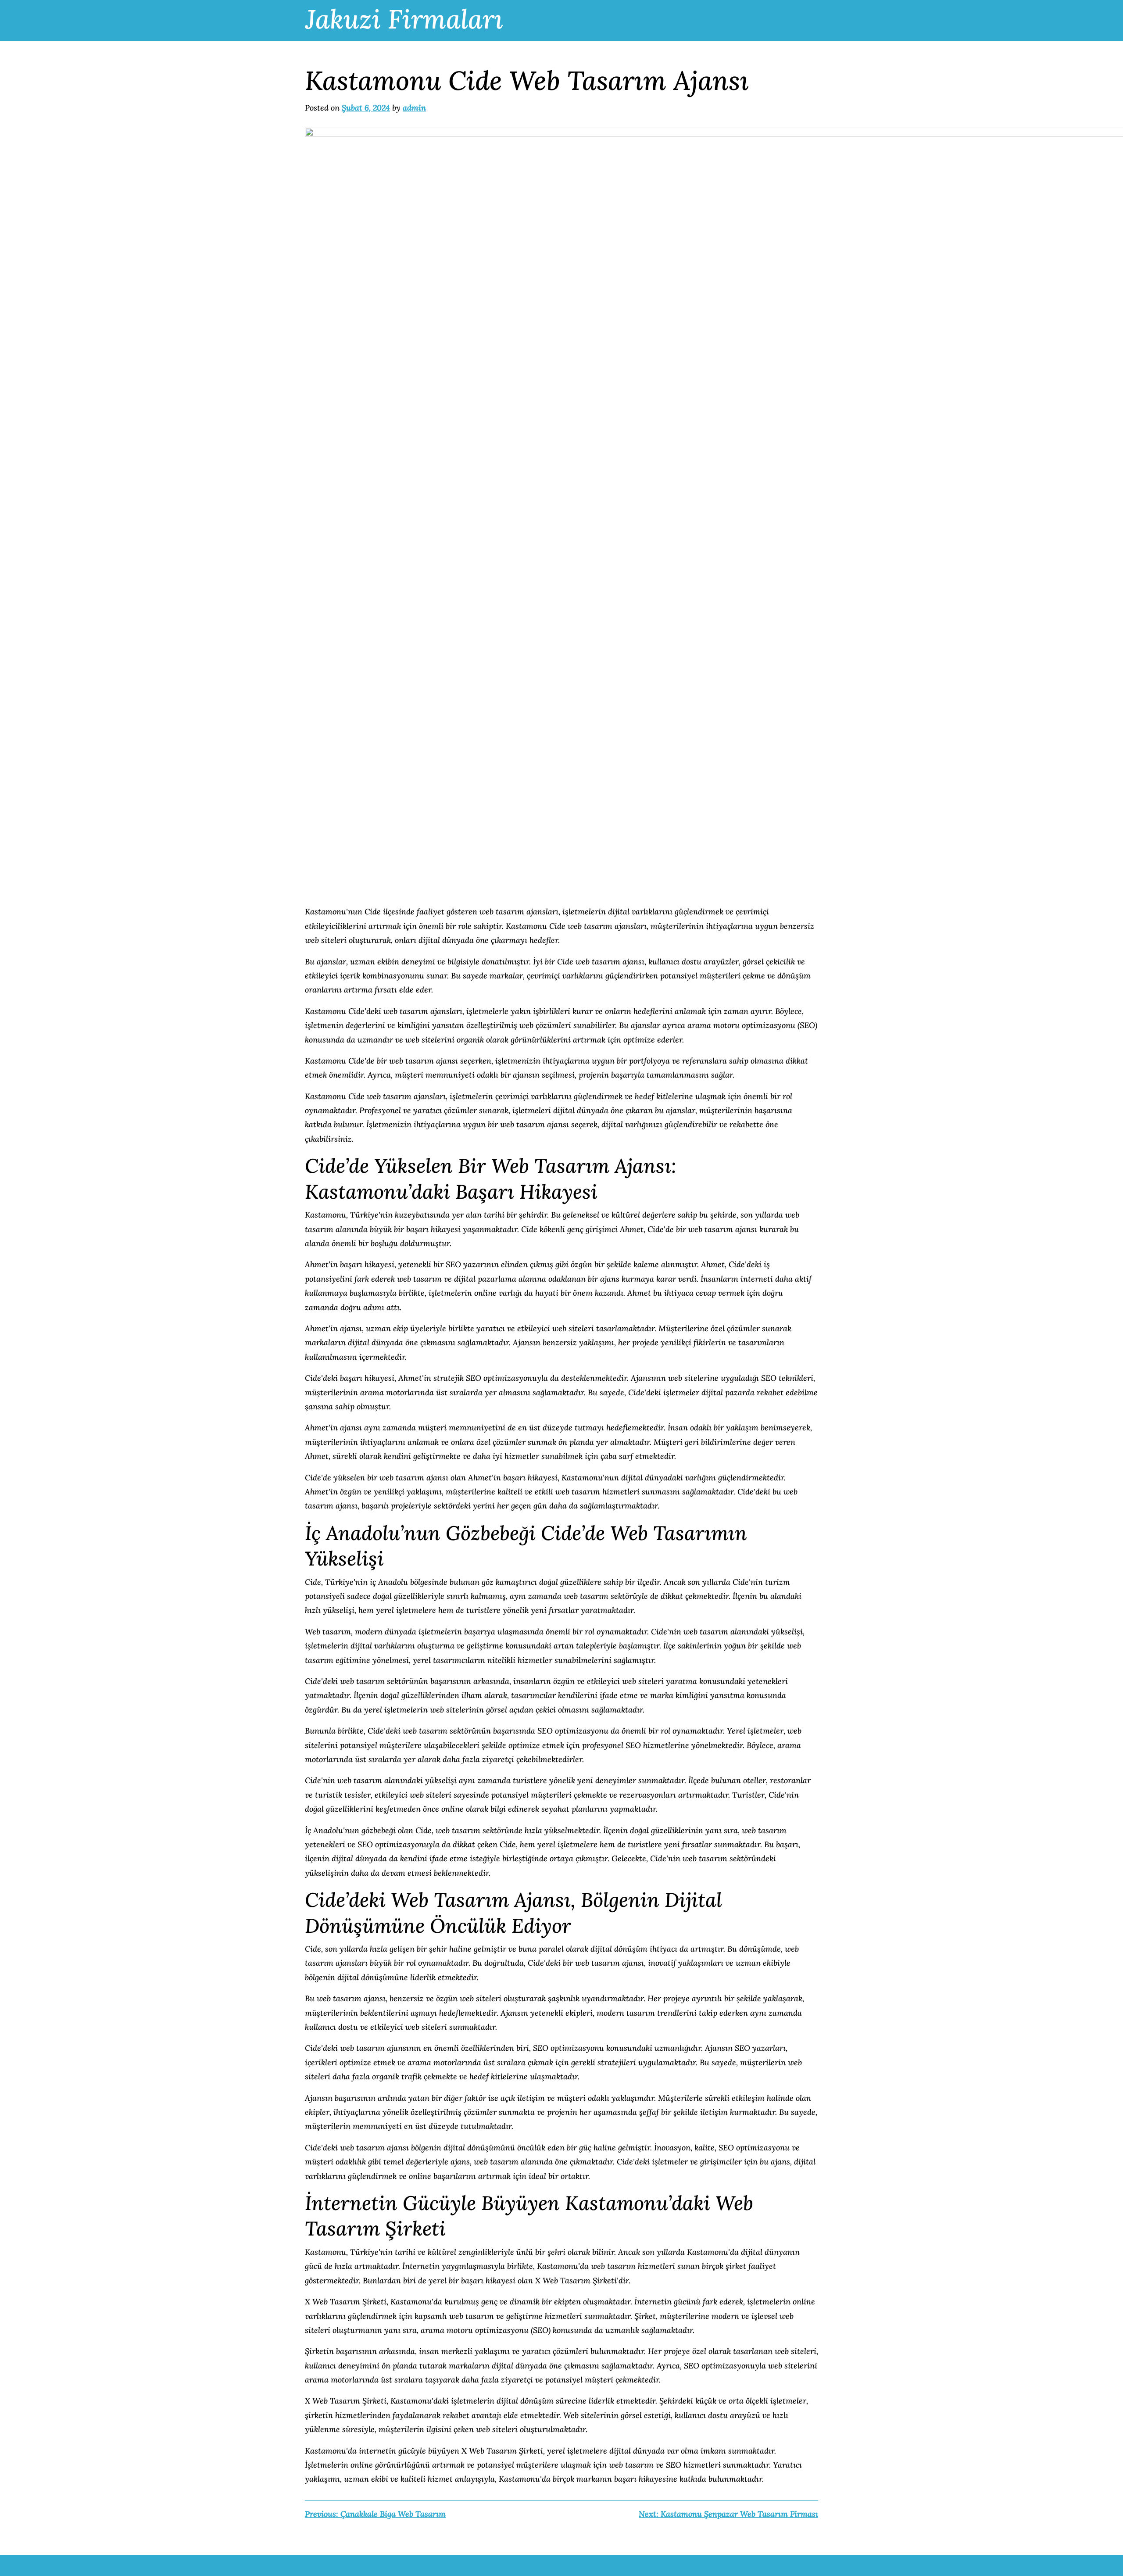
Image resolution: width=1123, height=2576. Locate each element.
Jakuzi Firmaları (404, 19)
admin (414, 108)
